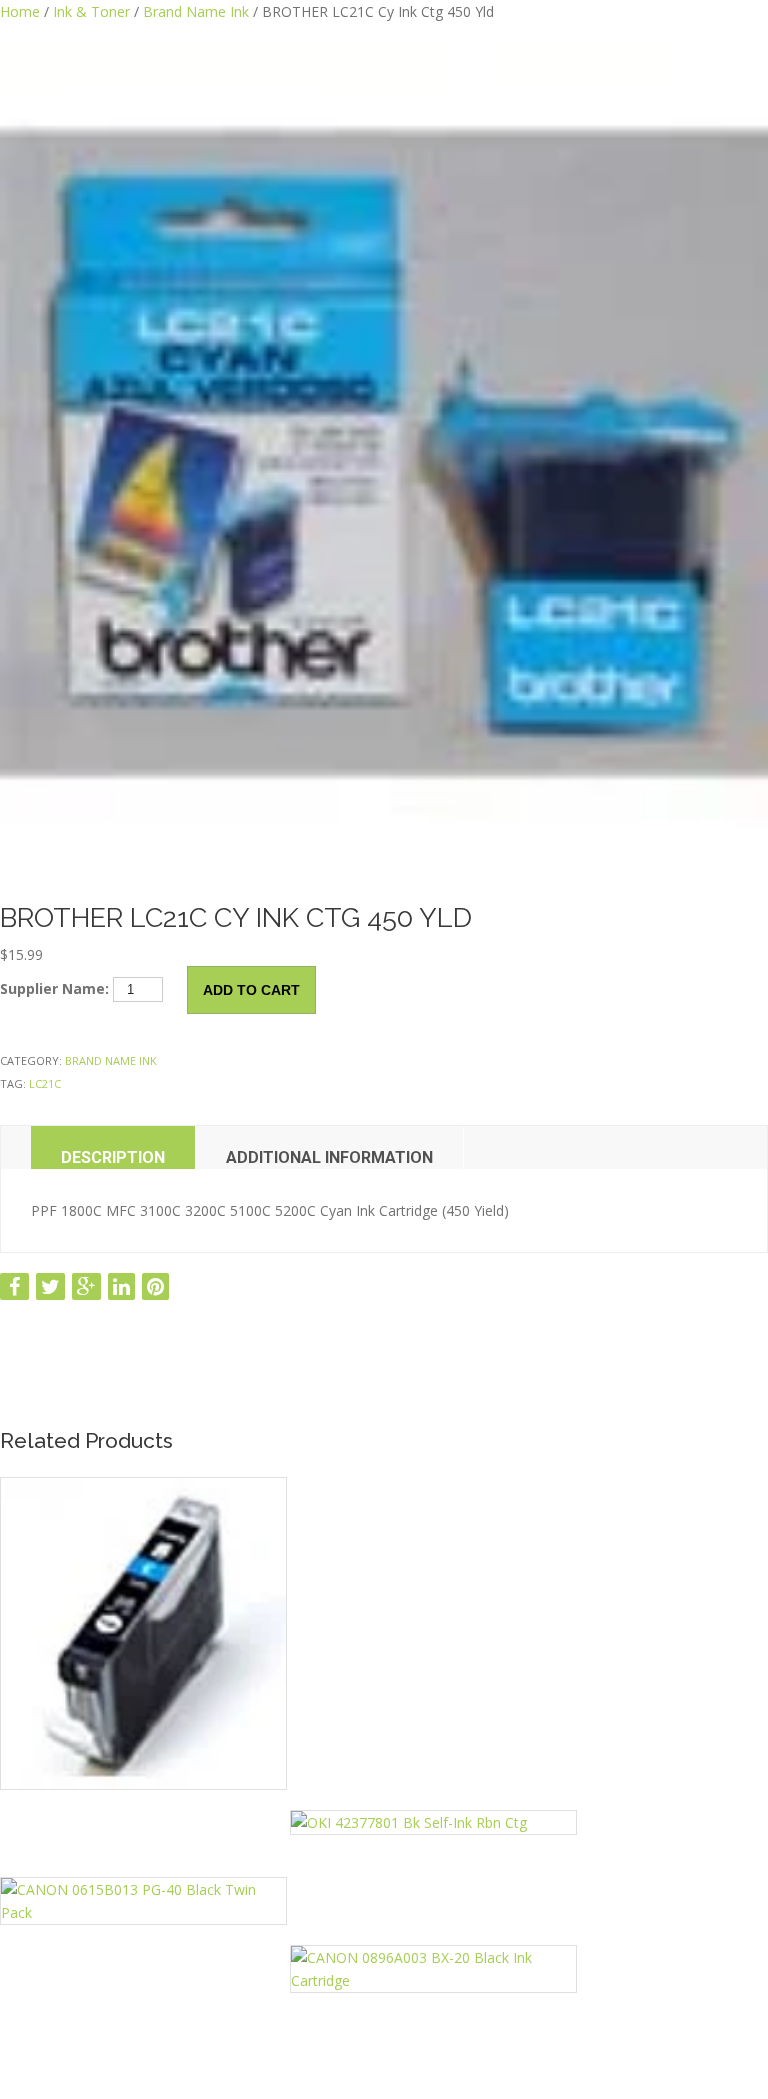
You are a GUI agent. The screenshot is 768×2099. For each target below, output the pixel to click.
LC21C (45, 1083)
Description (113, 1157)
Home (20, 11)
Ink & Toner (91, 11)
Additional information (329, 1157)
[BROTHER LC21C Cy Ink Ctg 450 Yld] (384, 456)
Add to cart (251, 990)
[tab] (113, 1147)
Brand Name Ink (196, 11)
